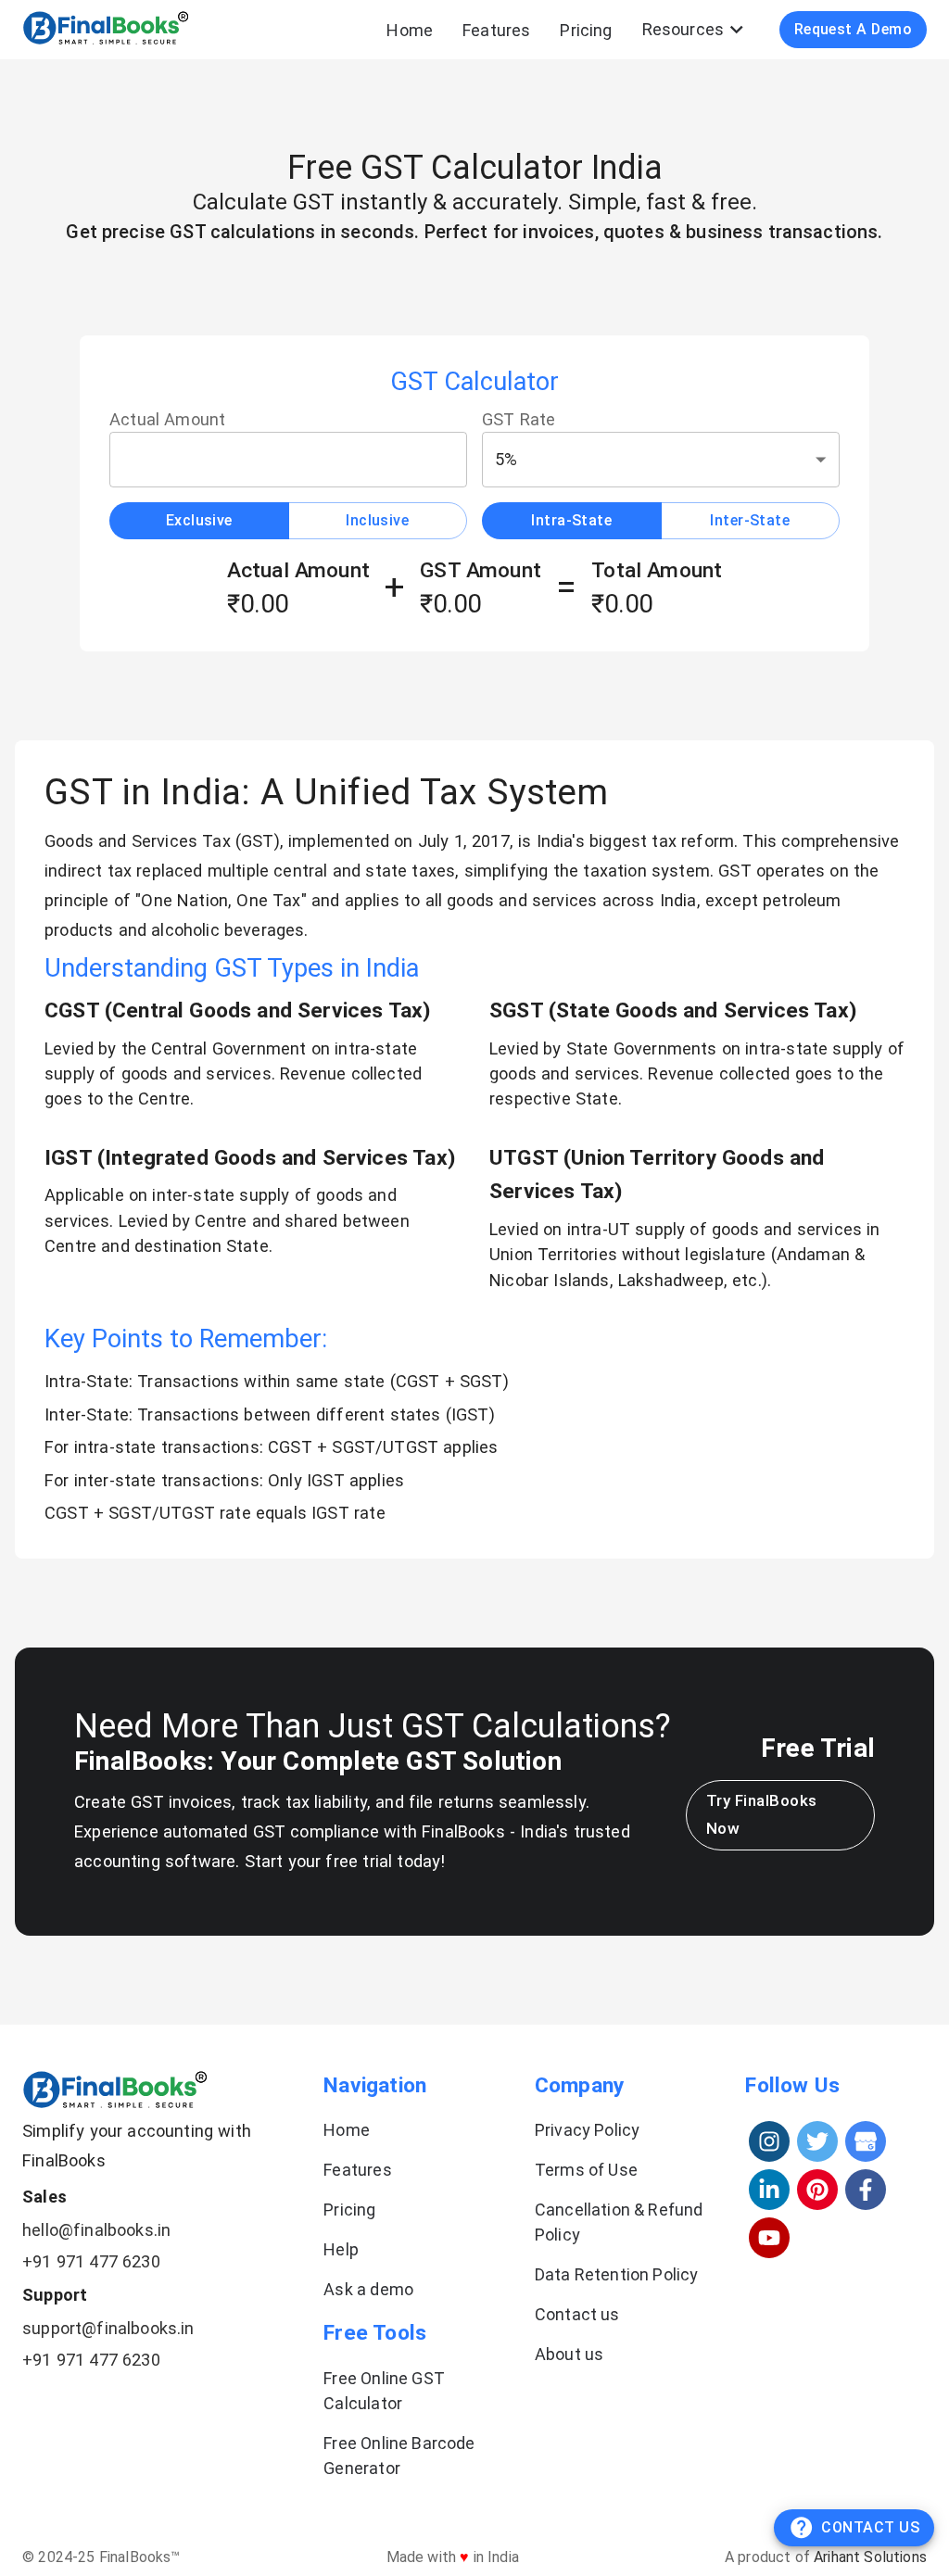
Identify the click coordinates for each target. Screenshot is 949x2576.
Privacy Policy (587, 2130)
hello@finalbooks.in (96, 2230)
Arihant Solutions (870, 2557)
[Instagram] (769, 2141)
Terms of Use (586, 2170)
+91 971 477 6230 (91, 2261)
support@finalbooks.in (108, 2328)
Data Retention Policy (617, 2274)
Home (410, 30)
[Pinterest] (817, 2190)
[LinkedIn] (769, 2190)
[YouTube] (769, 2238)
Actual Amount (167, 419)
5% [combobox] (506, 459)
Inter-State (750, 520)
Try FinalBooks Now (762, 1814)
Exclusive (199, 520)
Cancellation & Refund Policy (619, 2222)
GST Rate (519, 419)
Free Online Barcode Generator (399, 2456)
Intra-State (571, 520)
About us (569, 2354)
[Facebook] (866, 2190)
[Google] (866, 2141)
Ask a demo (368, 2289)
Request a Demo (853, 29)
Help (341, 2249)
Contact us (577, 2314)
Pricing (586, 30)
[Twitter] (817, 2141)
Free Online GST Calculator (384, 2391)
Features (496, 30)
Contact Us (870, 2527)
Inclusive (377, 520)
